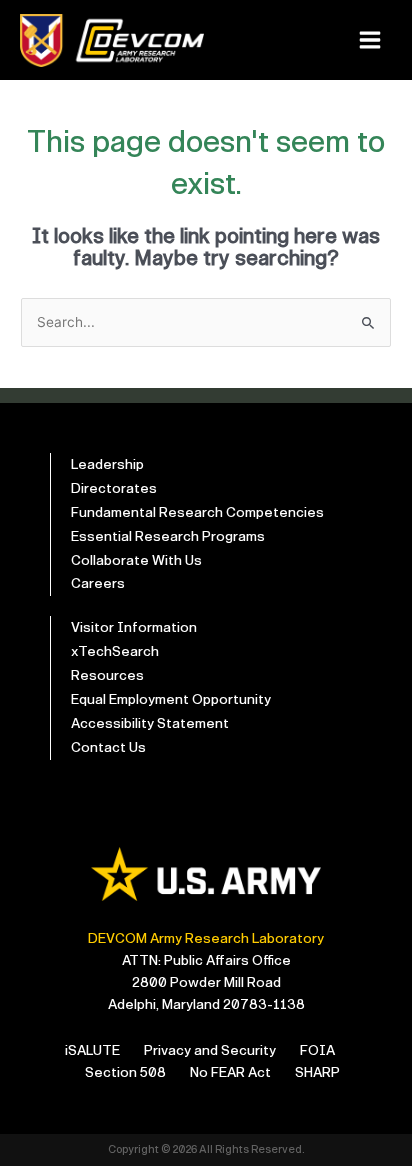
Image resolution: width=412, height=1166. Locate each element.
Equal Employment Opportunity (171, 699)
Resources (107, 675)
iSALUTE (92, 1050)
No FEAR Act (230, 1072)
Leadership (107, 464)
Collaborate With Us (136, 560)
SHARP (317, 1072)
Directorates (114, 488)
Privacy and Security (210, 1050)
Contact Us (108, 747)
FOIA (317, 1050)
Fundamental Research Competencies (197, 512)
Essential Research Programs (168, 536)
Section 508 (125, 1072)
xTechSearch (115, 651)
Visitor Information (134, 627)
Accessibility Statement (150, 723)
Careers (98, 583)
